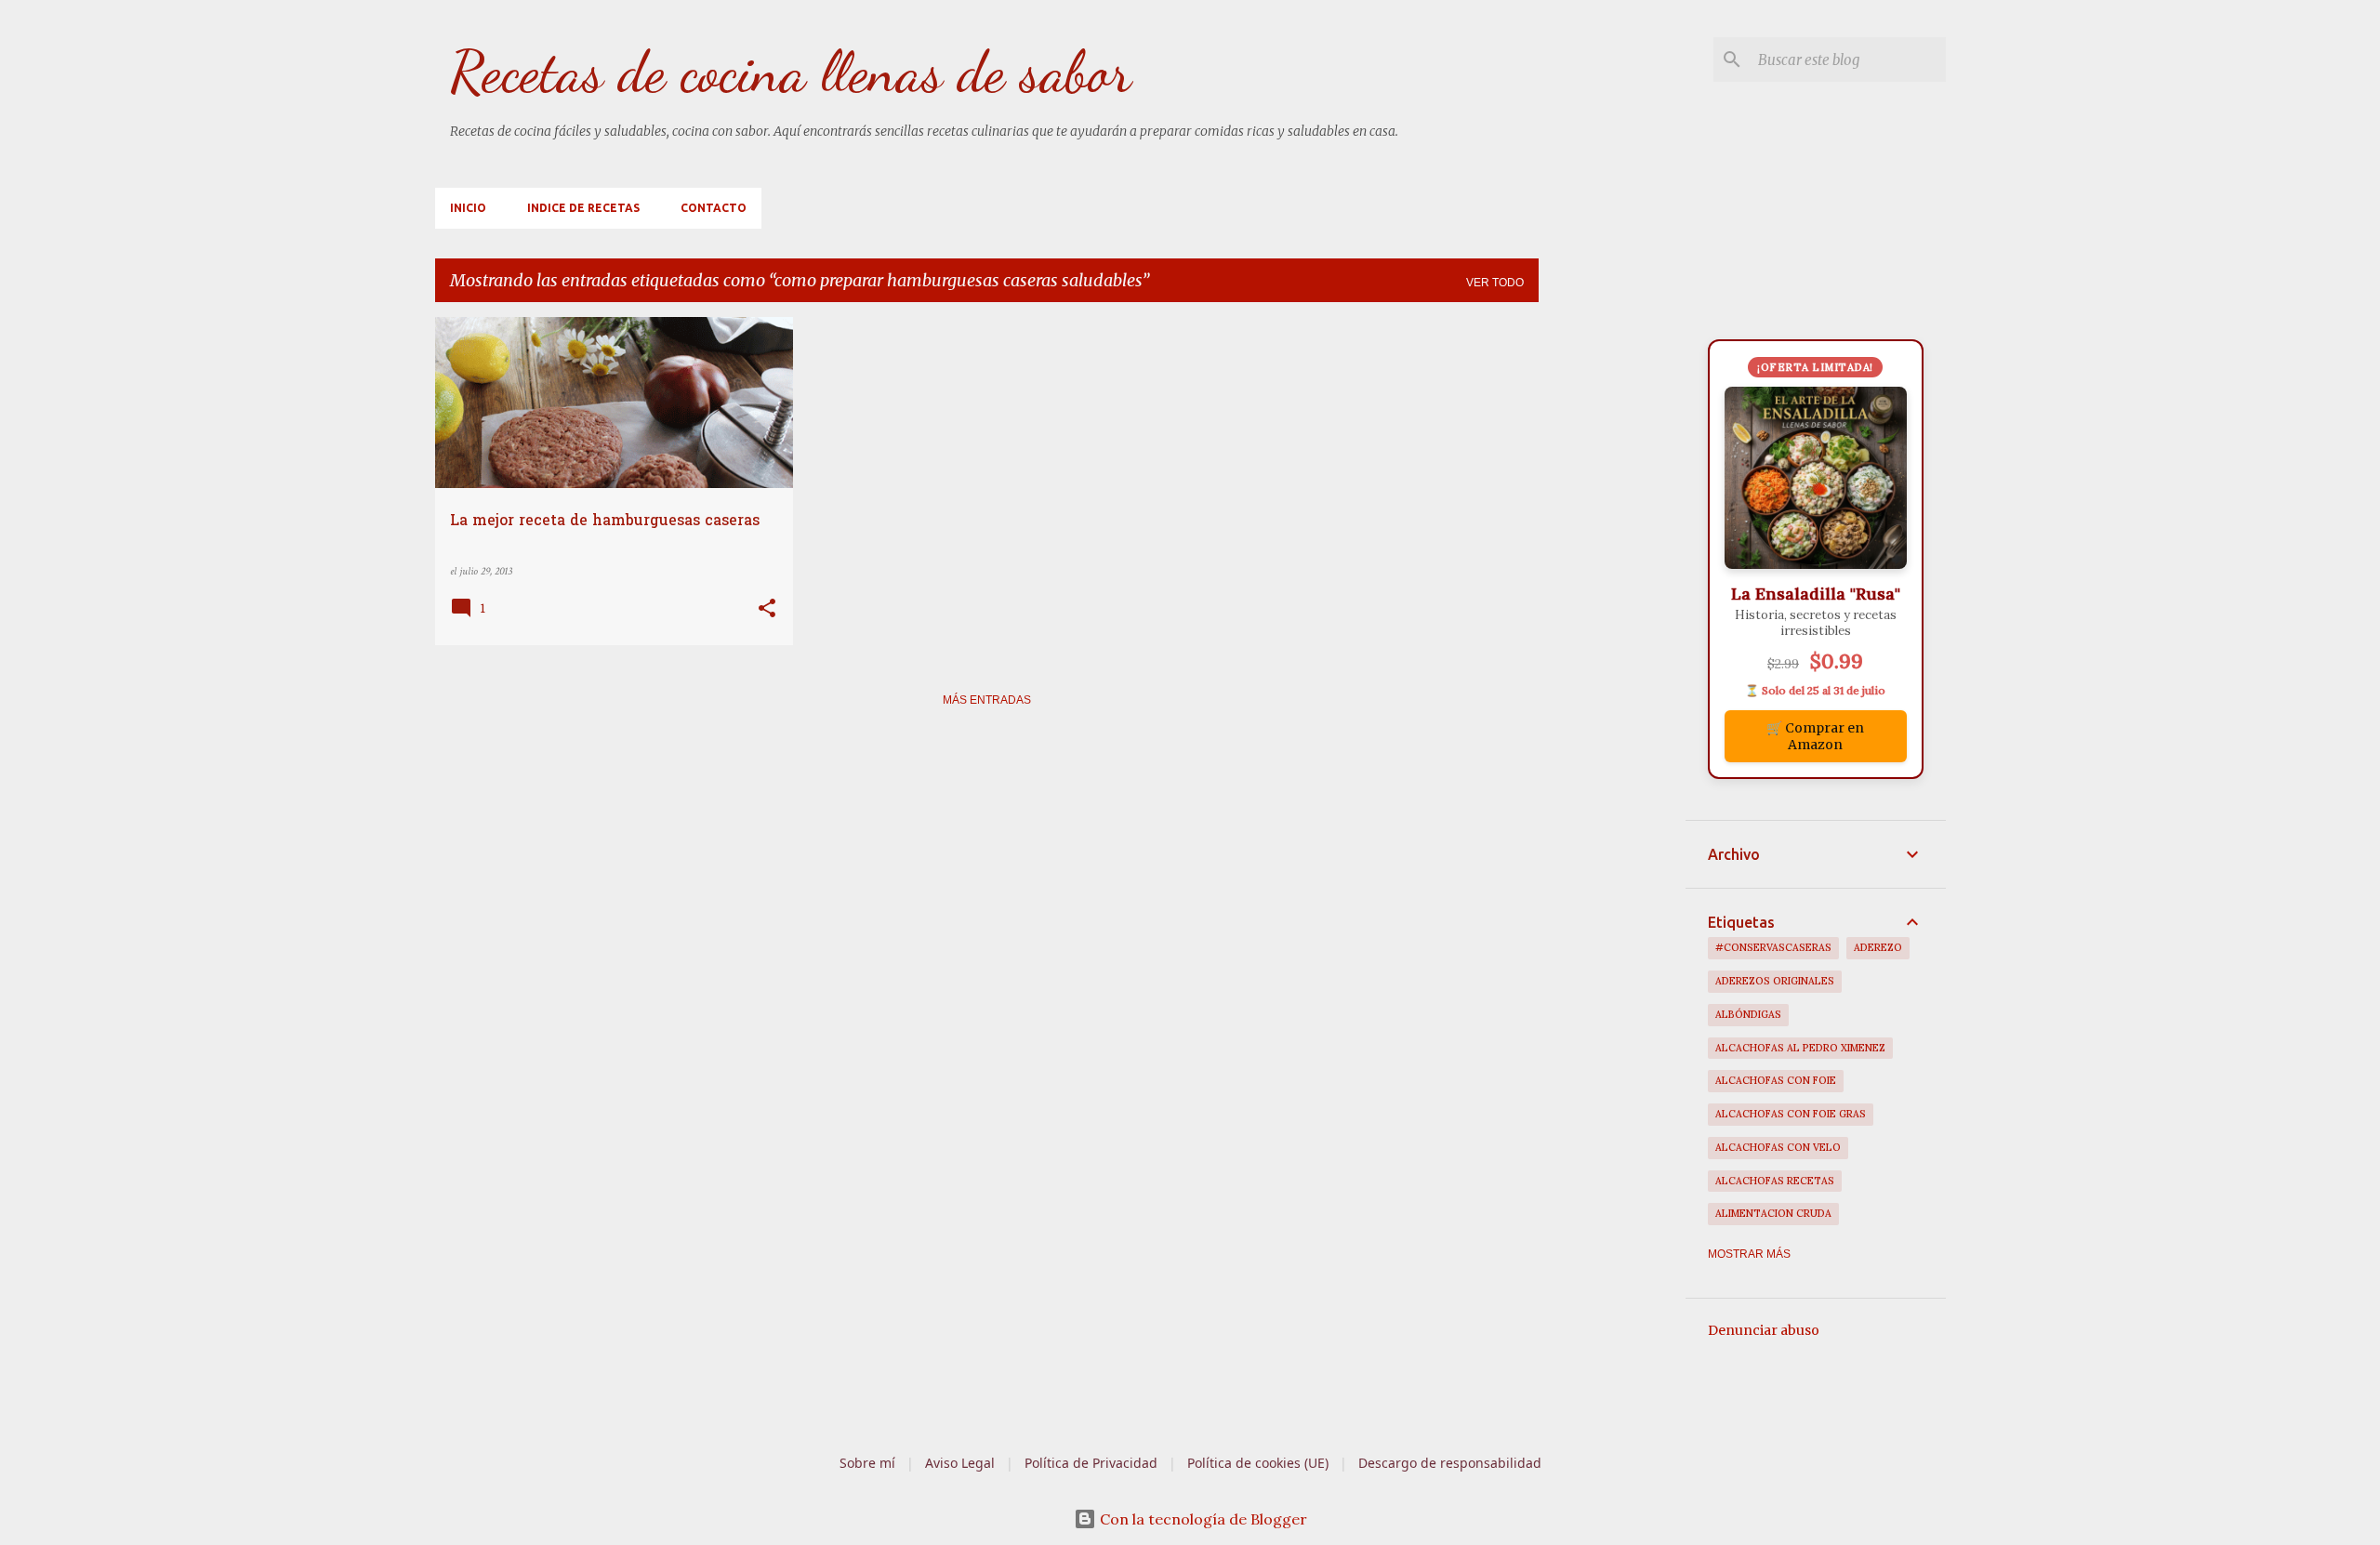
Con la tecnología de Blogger (1202, 1519)
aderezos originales (1775, 981)
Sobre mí (867, 1463)
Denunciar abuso (1764, 1330)
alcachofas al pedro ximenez (1800, 1048)
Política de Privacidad (1091, 1463)
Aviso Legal (960, 1463)
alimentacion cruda (1773, 1213)
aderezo (1878, 947)
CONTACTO (714, 208)
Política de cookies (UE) (1258, 1463)
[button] (767, 610)
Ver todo (1495, 283)
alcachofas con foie (1776, 1080)
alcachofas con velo (1778, 1147)
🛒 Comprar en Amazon (1815, 736)
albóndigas (1748, 1014)
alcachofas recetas (1775, 1181)
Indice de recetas (583, 208)
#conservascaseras (1773, 947)
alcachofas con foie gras (1791, 1114)
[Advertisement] (1612, 596)
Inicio (468, 208)
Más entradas (987, 700)
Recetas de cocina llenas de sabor (791, 72)
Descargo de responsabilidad (1450, 1463)
